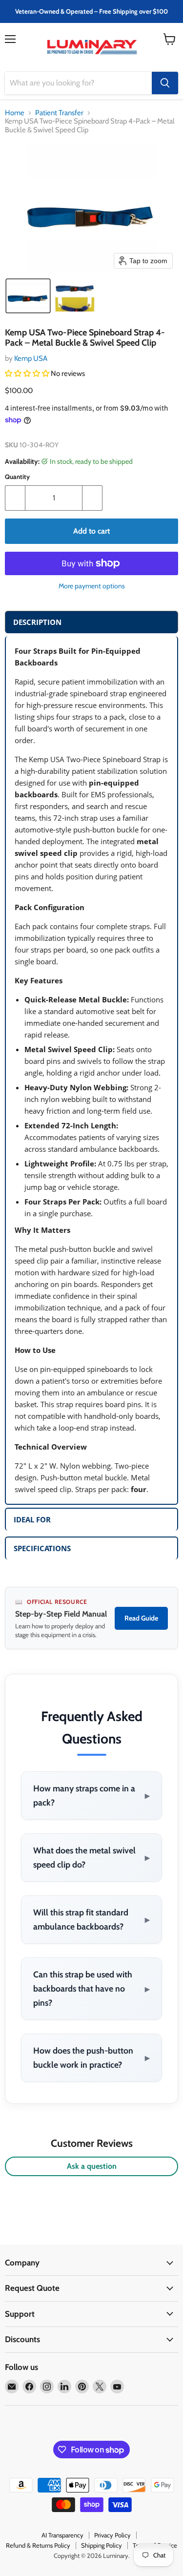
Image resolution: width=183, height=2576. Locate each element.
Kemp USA (31, 358)
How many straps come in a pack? (91, 1795)
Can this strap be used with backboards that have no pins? (91, 1988)
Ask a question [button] (92, 2166)
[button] (28, 296)
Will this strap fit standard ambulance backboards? (91, 1919)
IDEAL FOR (32, 1519)
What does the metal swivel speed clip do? (91, 1857)
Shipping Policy (102, 2545)
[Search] (165, 83)
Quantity (17, 477)
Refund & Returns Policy (38, 2545)
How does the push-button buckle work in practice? (91, 2057)
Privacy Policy (112, 2535)
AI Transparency (62, 2535)
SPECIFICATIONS (42, 1548)
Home (15, 113)
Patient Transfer (59, 113)
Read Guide (141, 1618)
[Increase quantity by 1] (92, 498)
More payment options (92, 586)
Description (37, 622)
